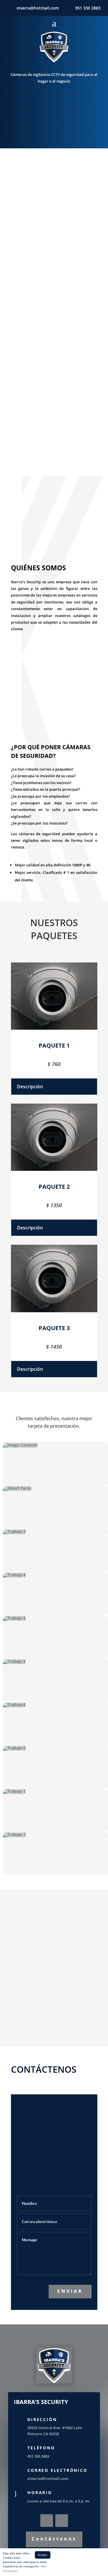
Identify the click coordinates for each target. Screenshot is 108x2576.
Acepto (42, 2555)
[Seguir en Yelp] (62, 2521)
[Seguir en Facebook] (47, 2521)
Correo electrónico (57, 2470)
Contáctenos (54, 2539)
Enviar (70, 2291)
